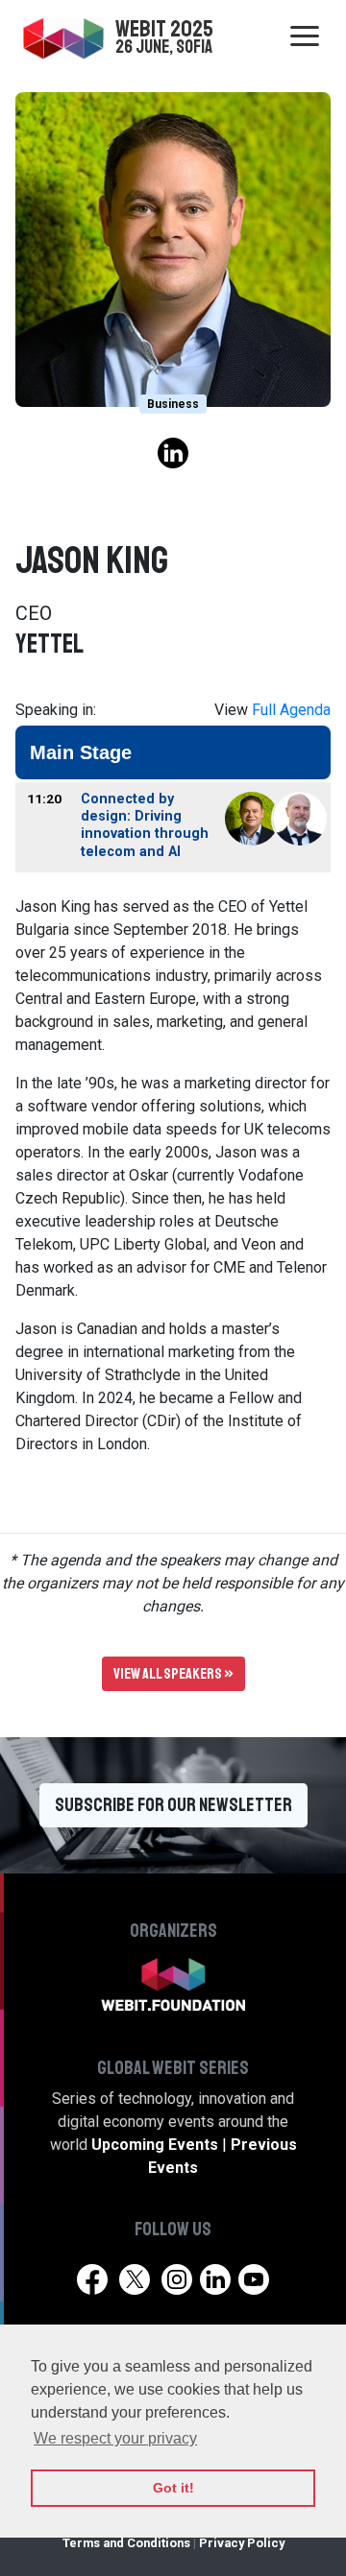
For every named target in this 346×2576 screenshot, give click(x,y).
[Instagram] (177, 2279)
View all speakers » (173, 1674)
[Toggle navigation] (305, 36)
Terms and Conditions (126, 2543)
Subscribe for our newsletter (173, 1805)
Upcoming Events (155, 2145)
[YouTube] (254, 2279)
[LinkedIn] (217, 2278)
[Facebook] (92, 2279)
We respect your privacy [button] (115, 2438)
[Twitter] (135, 2279)
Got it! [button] (173, 2488)
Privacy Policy (242, 2543)
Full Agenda (291, 710)
